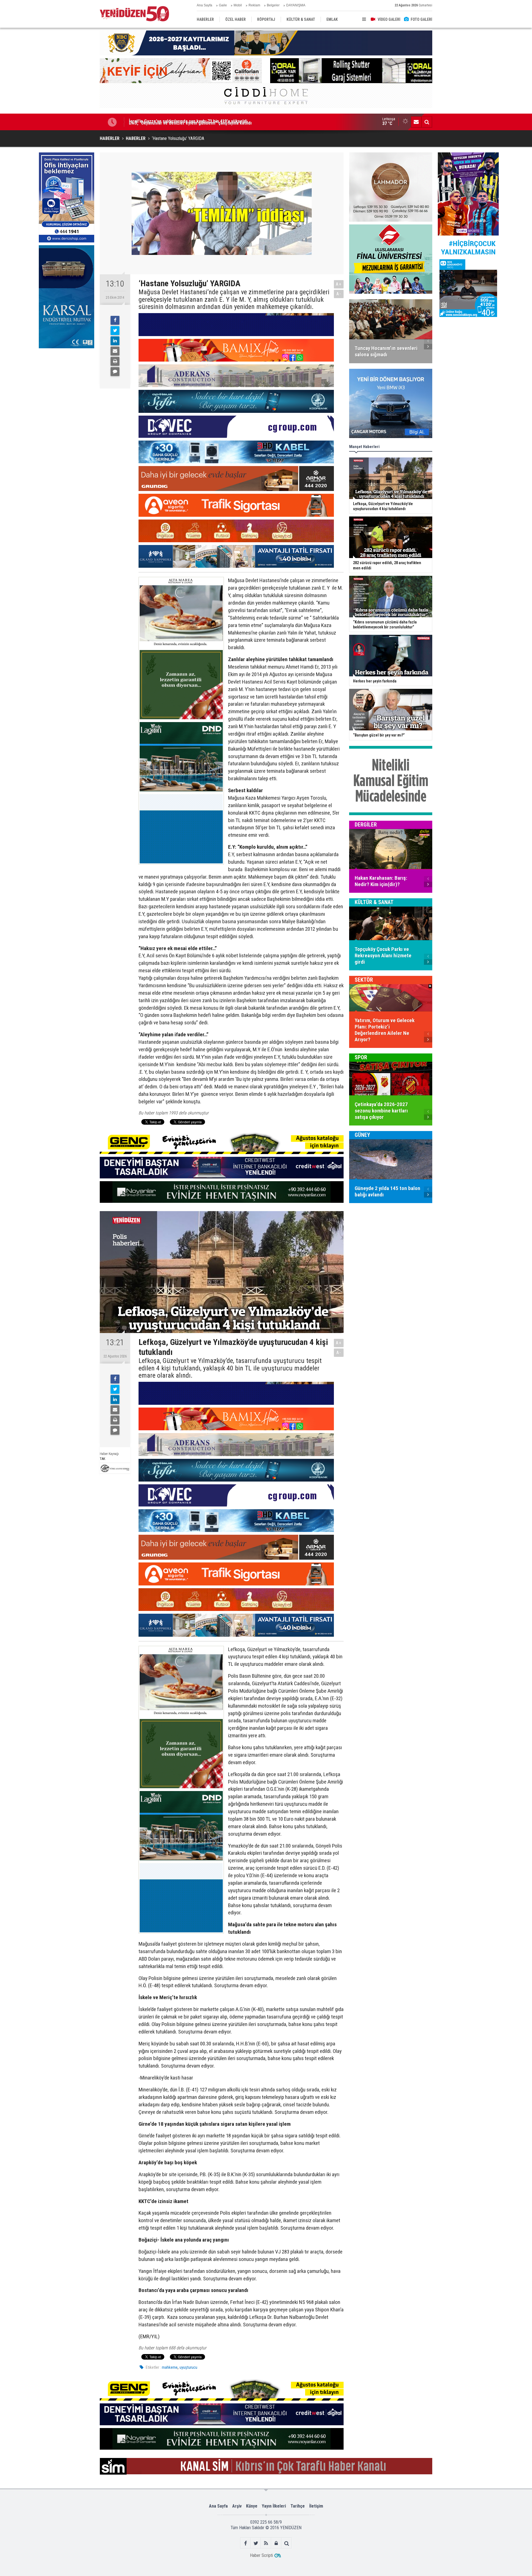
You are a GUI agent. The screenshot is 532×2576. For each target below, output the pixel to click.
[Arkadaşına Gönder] (115, 351)
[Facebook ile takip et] (246, 2543)
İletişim (316, 2506)
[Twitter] (115, 331)
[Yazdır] (115, 361)
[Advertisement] (66, 393)
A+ (339, 284)
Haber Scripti (261, 2555)
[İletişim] (416, 122)
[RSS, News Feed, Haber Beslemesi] (266, 2543)
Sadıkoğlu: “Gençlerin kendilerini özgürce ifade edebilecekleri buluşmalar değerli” (209, 122)
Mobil (238, 5)
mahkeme (170, 2367)
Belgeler (273, 5)
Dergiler (366, 825)
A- (339, 294)
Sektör (364, 980)
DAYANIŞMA (296, 5)
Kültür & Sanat (374, 902)
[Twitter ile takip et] (256, 2543)
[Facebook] (115, 320)
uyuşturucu (188, 2367)
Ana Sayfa (204, 5)
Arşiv (237, 2506)
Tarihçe (298, 2506)
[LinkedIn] (115, 341)
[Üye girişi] (276, 2543)
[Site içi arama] (427, 122)
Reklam (254, 5)
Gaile (223, 5)
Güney (362, 1135)
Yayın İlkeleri (274, 2506)
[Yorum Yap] (115, 372)
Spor (361, 1057)
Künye (252, 2506)
